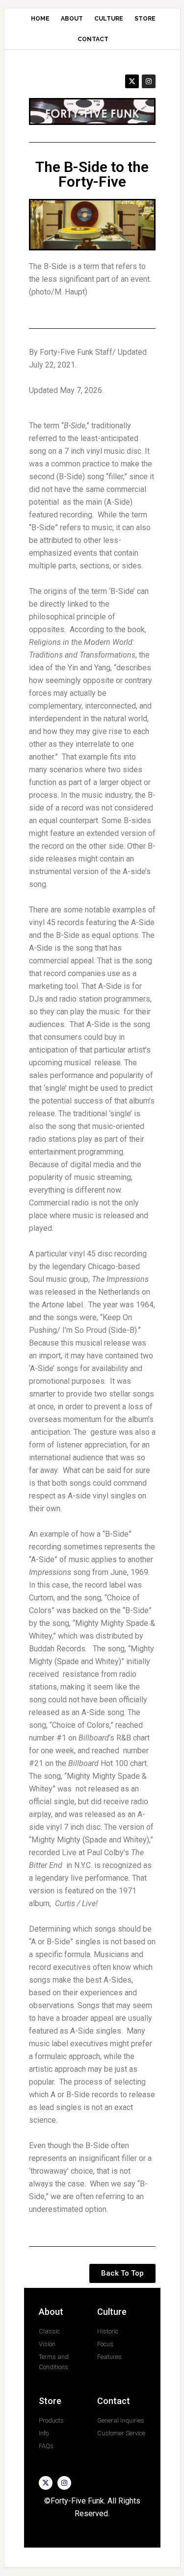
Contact (114, 2401)
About (51, 2312)
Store (50, 2401)
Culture (112, 2312)
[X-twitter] (132, 81)
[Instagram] (149, 81)
